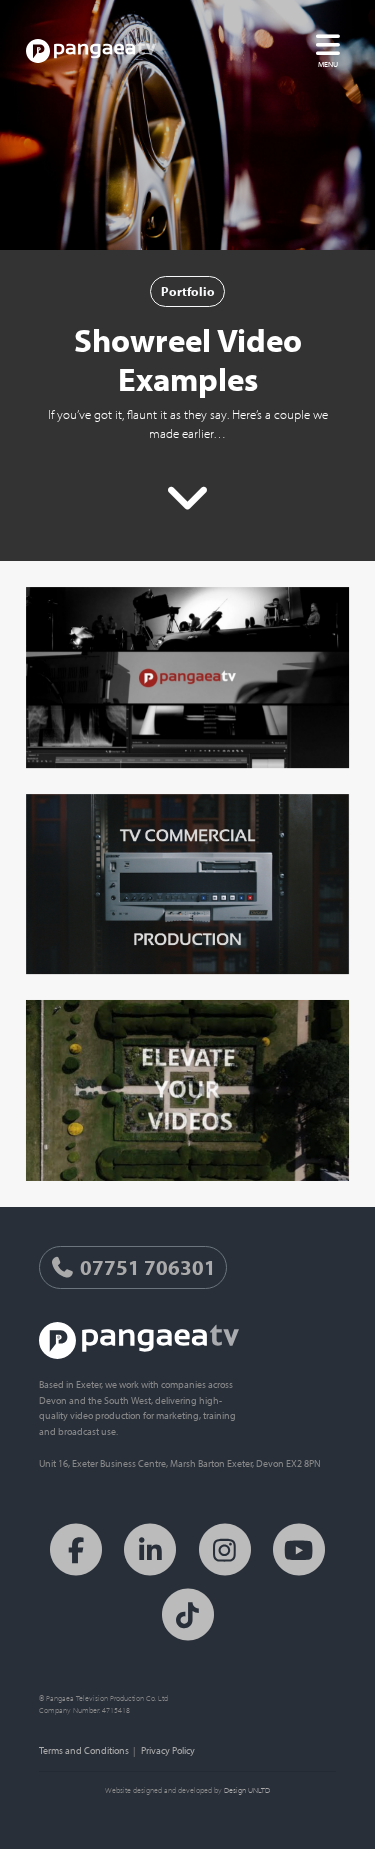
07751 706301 (146, 1267)
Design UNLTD (247, 1790)
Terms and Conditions (84, 1750)
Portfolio (188, 291)
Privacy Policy (168, 1750)
